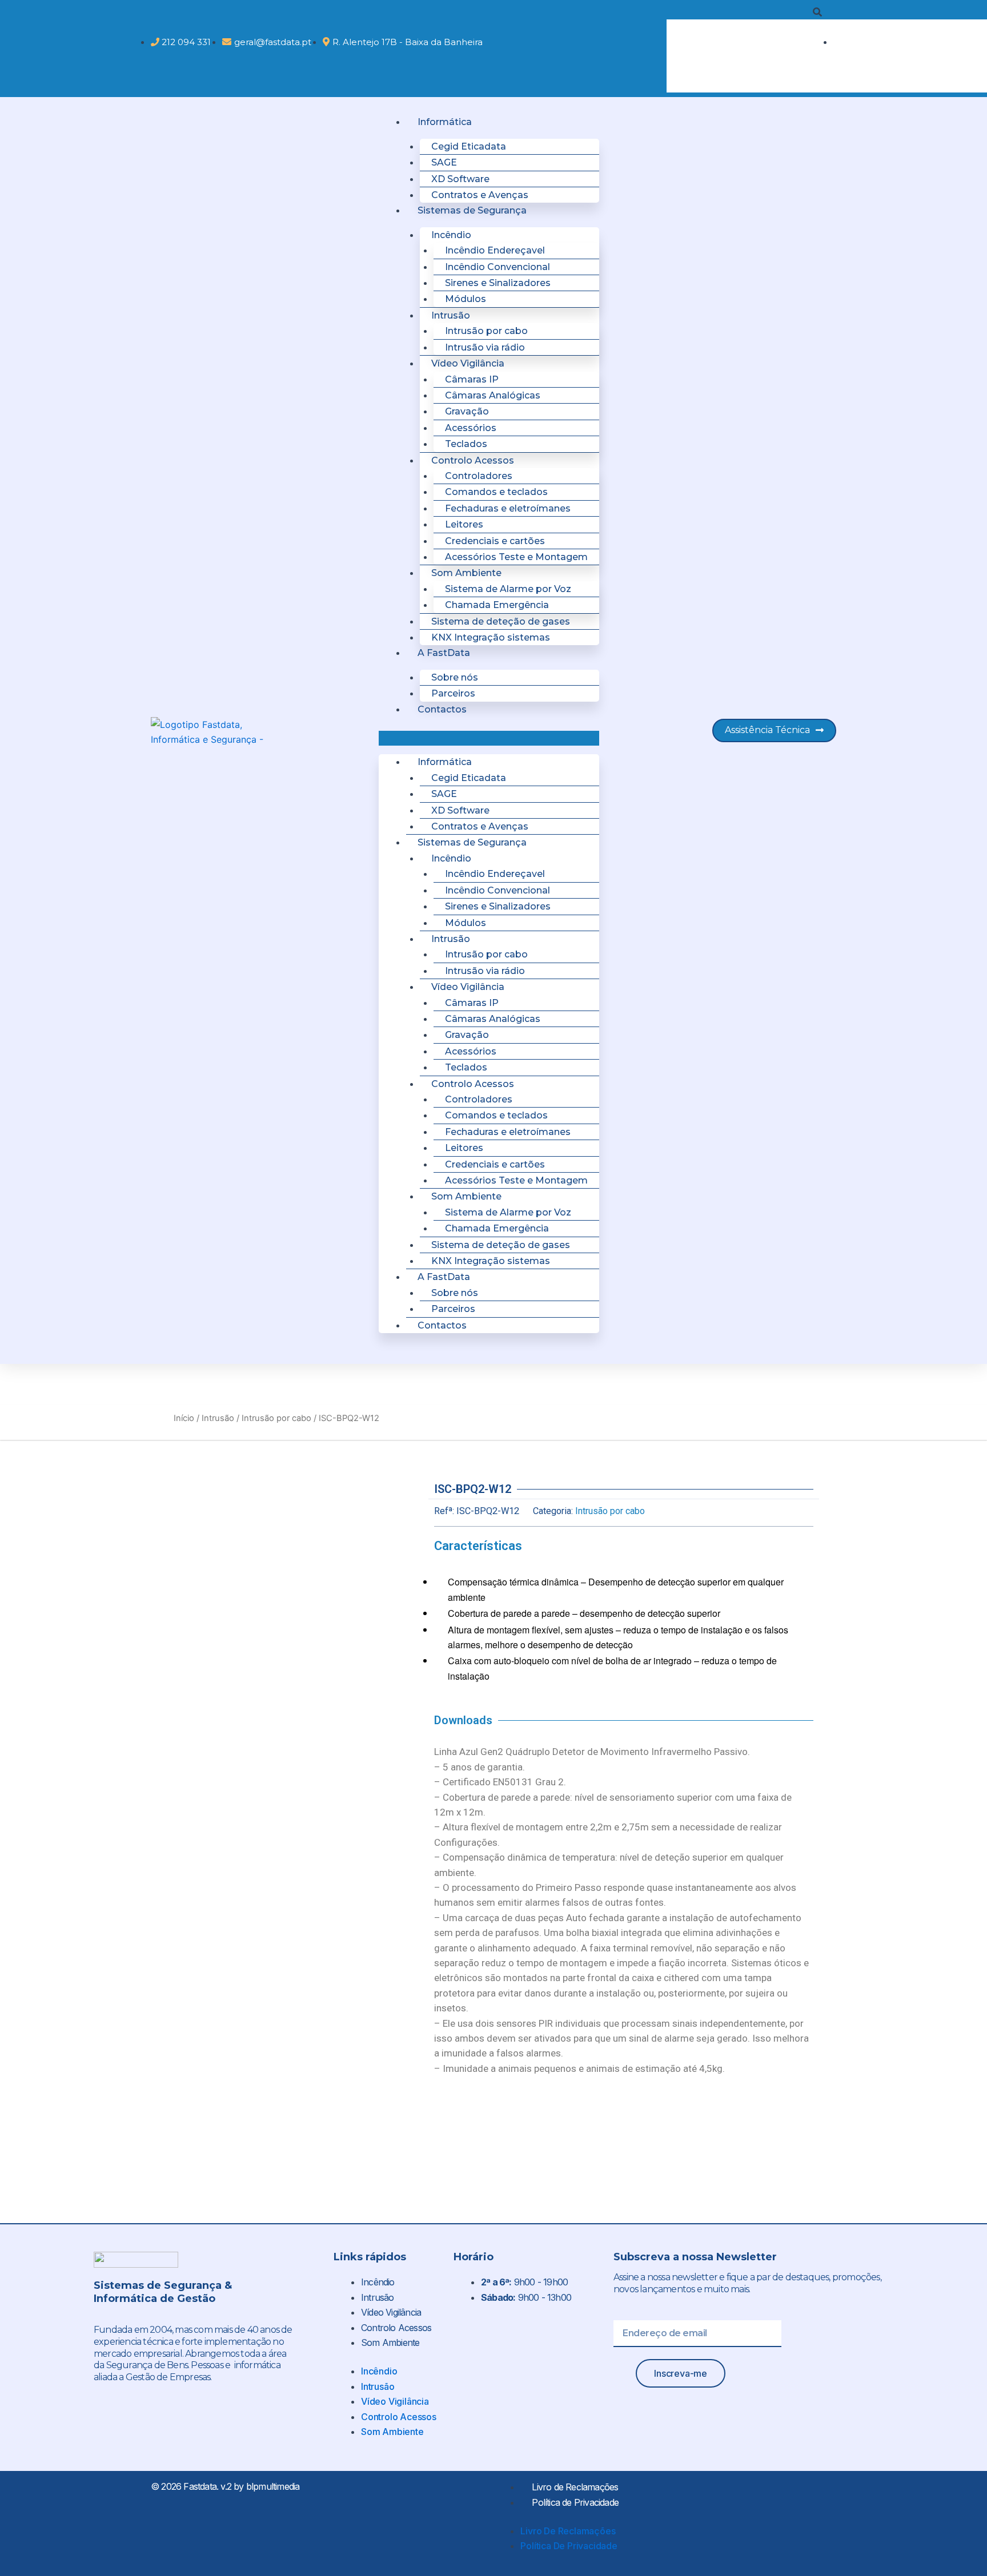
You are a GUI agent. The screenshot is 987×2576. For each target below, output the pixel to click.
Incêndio (378, 2282)
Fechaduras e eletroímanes (508, 508)
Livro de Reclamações (575, 2487)
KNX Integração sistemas (491, 637)
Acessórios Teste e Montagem (516, 557)
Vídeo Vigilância (391, 2312)
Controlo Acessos (396, 2328)
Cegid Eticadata (469, 146)
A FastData (444, 653)
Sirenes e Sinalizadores (498, 283)
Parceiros (453, 693)
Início (184, 1418)
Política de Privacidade (575, 2502)
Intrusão (218, 1418)
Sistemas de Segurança (472, 210)
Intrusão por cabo (276, 1418)
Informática (445, 122)
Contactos (442, 709)
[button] (744, 12)
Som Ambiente (390, 2342)
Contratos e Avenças (480, 195)
